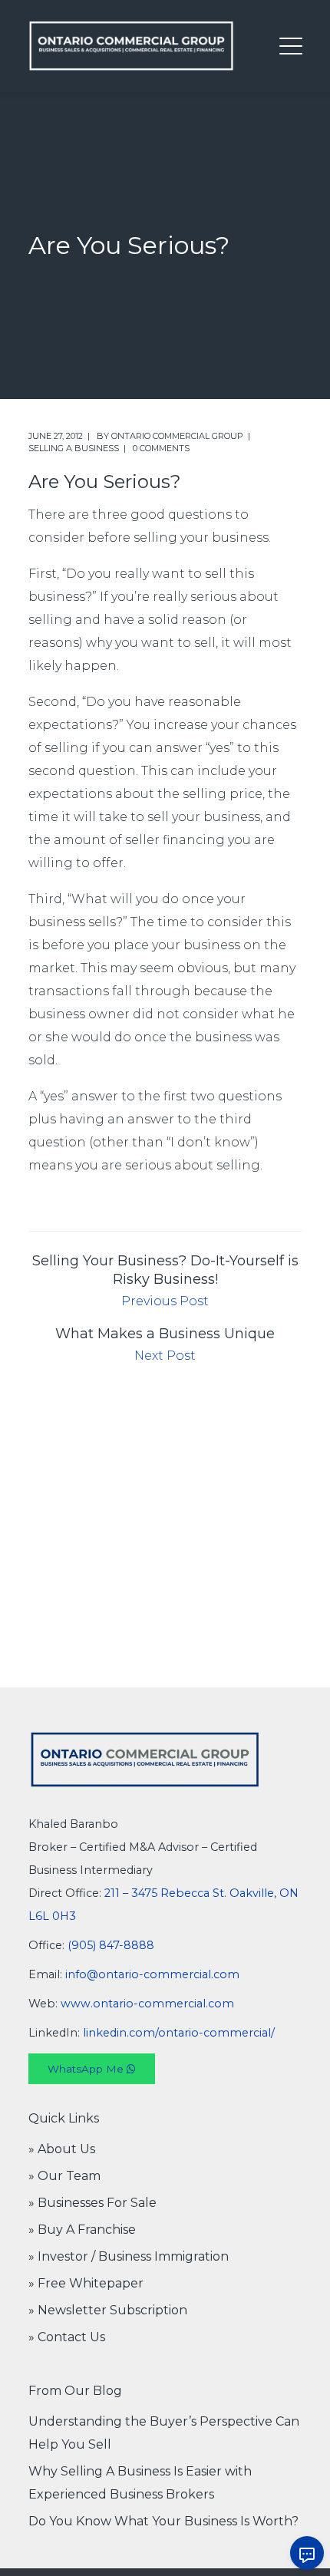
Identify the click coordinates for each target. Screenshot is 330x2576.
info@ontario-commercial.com (152, 1974)
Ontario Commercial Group (177, 436)
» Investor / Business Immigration (129, 2256)
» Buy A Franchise (82, 2230)
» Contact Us (67, 2337)
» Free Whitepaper (86, 2283)
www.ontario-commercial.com (147, 2004)
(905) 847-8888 (111, 1945)
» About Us (62, 2149)
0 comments (161, 448)
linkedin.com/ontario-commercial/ (179, 2033)
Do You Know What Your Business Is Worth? (163, 2521)
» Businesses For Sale (92, 2203)
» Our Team (64, 2176)
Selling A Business (74, 448)
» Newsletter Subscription (108, 2310)
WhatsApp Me (87, 2069)
